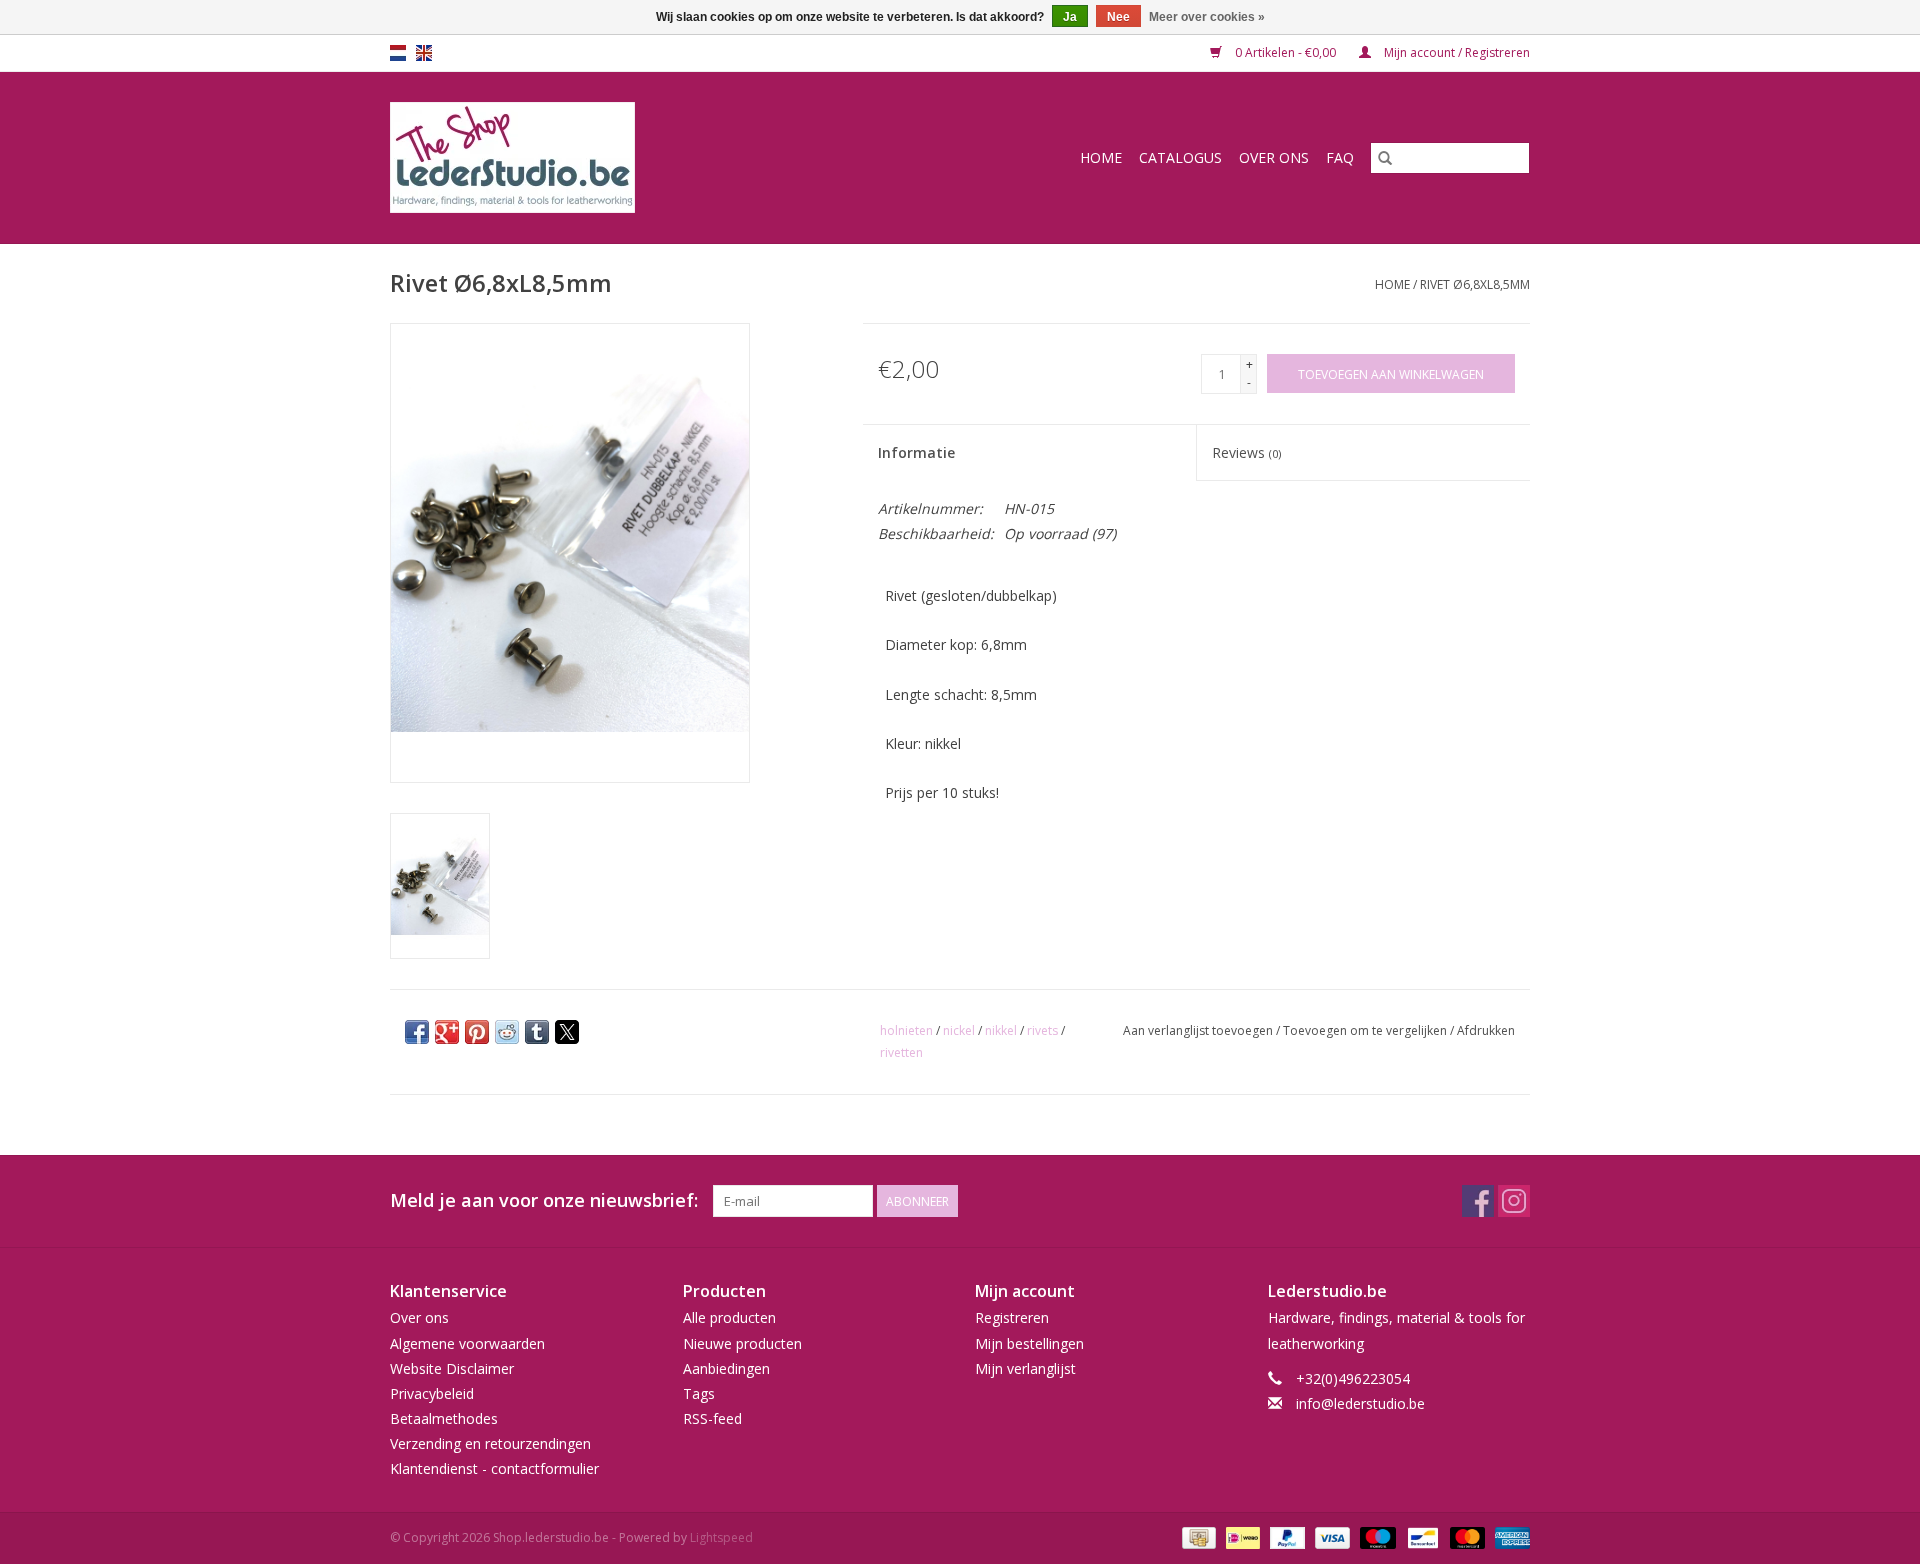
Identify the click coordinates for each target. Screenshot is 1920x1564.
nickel (959, 1030)
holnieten (906, 1030)
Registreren (1012, 1317)
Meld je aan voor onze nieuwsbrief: (544, 1200)
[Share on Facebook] (417, 1032)
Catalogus (1180, 157)
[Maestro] (1375, 1536)
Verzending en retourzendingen (490, 1443)
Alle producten (729, 1317)
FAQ (1340, 157)
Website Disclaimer (452, 1368)
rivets (1042, 1030)
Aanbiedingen (726, 1368)
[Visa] (1330, 1536)
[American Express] (1509, 1536)
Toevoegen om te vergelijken (1366, 1030)
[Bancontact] (1421, 1536)
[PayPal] (1285, 1536)
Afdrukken (1486, 1030)
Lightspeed (721, 1537)
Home (1101, 157)
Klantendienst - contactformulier (494, 1468)
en (424, 53)
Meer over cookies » (1207, 17)
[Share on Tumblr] (537, 1032)
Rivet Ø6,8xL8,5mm (1475, 284)
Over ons (1274, 157)
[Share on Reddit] (507, 1032)
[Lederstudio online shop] (589, 157)
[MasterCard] (1465, 1536)
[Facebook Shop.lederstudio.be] (1478, 1201)
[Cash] (1197, 1536)
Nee (1118, 17)
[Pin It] (477, 1032)
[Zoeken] (1385, 158)
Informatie (916, 452)
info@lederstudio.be (1360, 1403)
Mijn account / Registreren (1455, 52)
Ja (1070, 17)
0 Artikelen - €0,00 (1285, 52)
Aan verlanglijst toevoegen (1199, 1030)
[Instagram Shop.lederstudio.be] (1514, 1201)
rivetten (901, 1052)
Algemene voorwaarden (467, 1343)
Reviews (1246, 452)
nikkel (1001, 1030)
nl (398, 53)
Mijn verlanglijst (1025, 1368)
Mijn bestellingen (1029, 1343)
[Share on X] (567, 1032)
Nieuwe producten (742, 1343)
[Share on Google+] (447, 1032)
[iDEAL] (1241, 1536)
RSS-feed (712, 1418)
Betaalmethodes (444, 1418)
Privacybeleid (432, 1393)
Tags (699, 1393)
